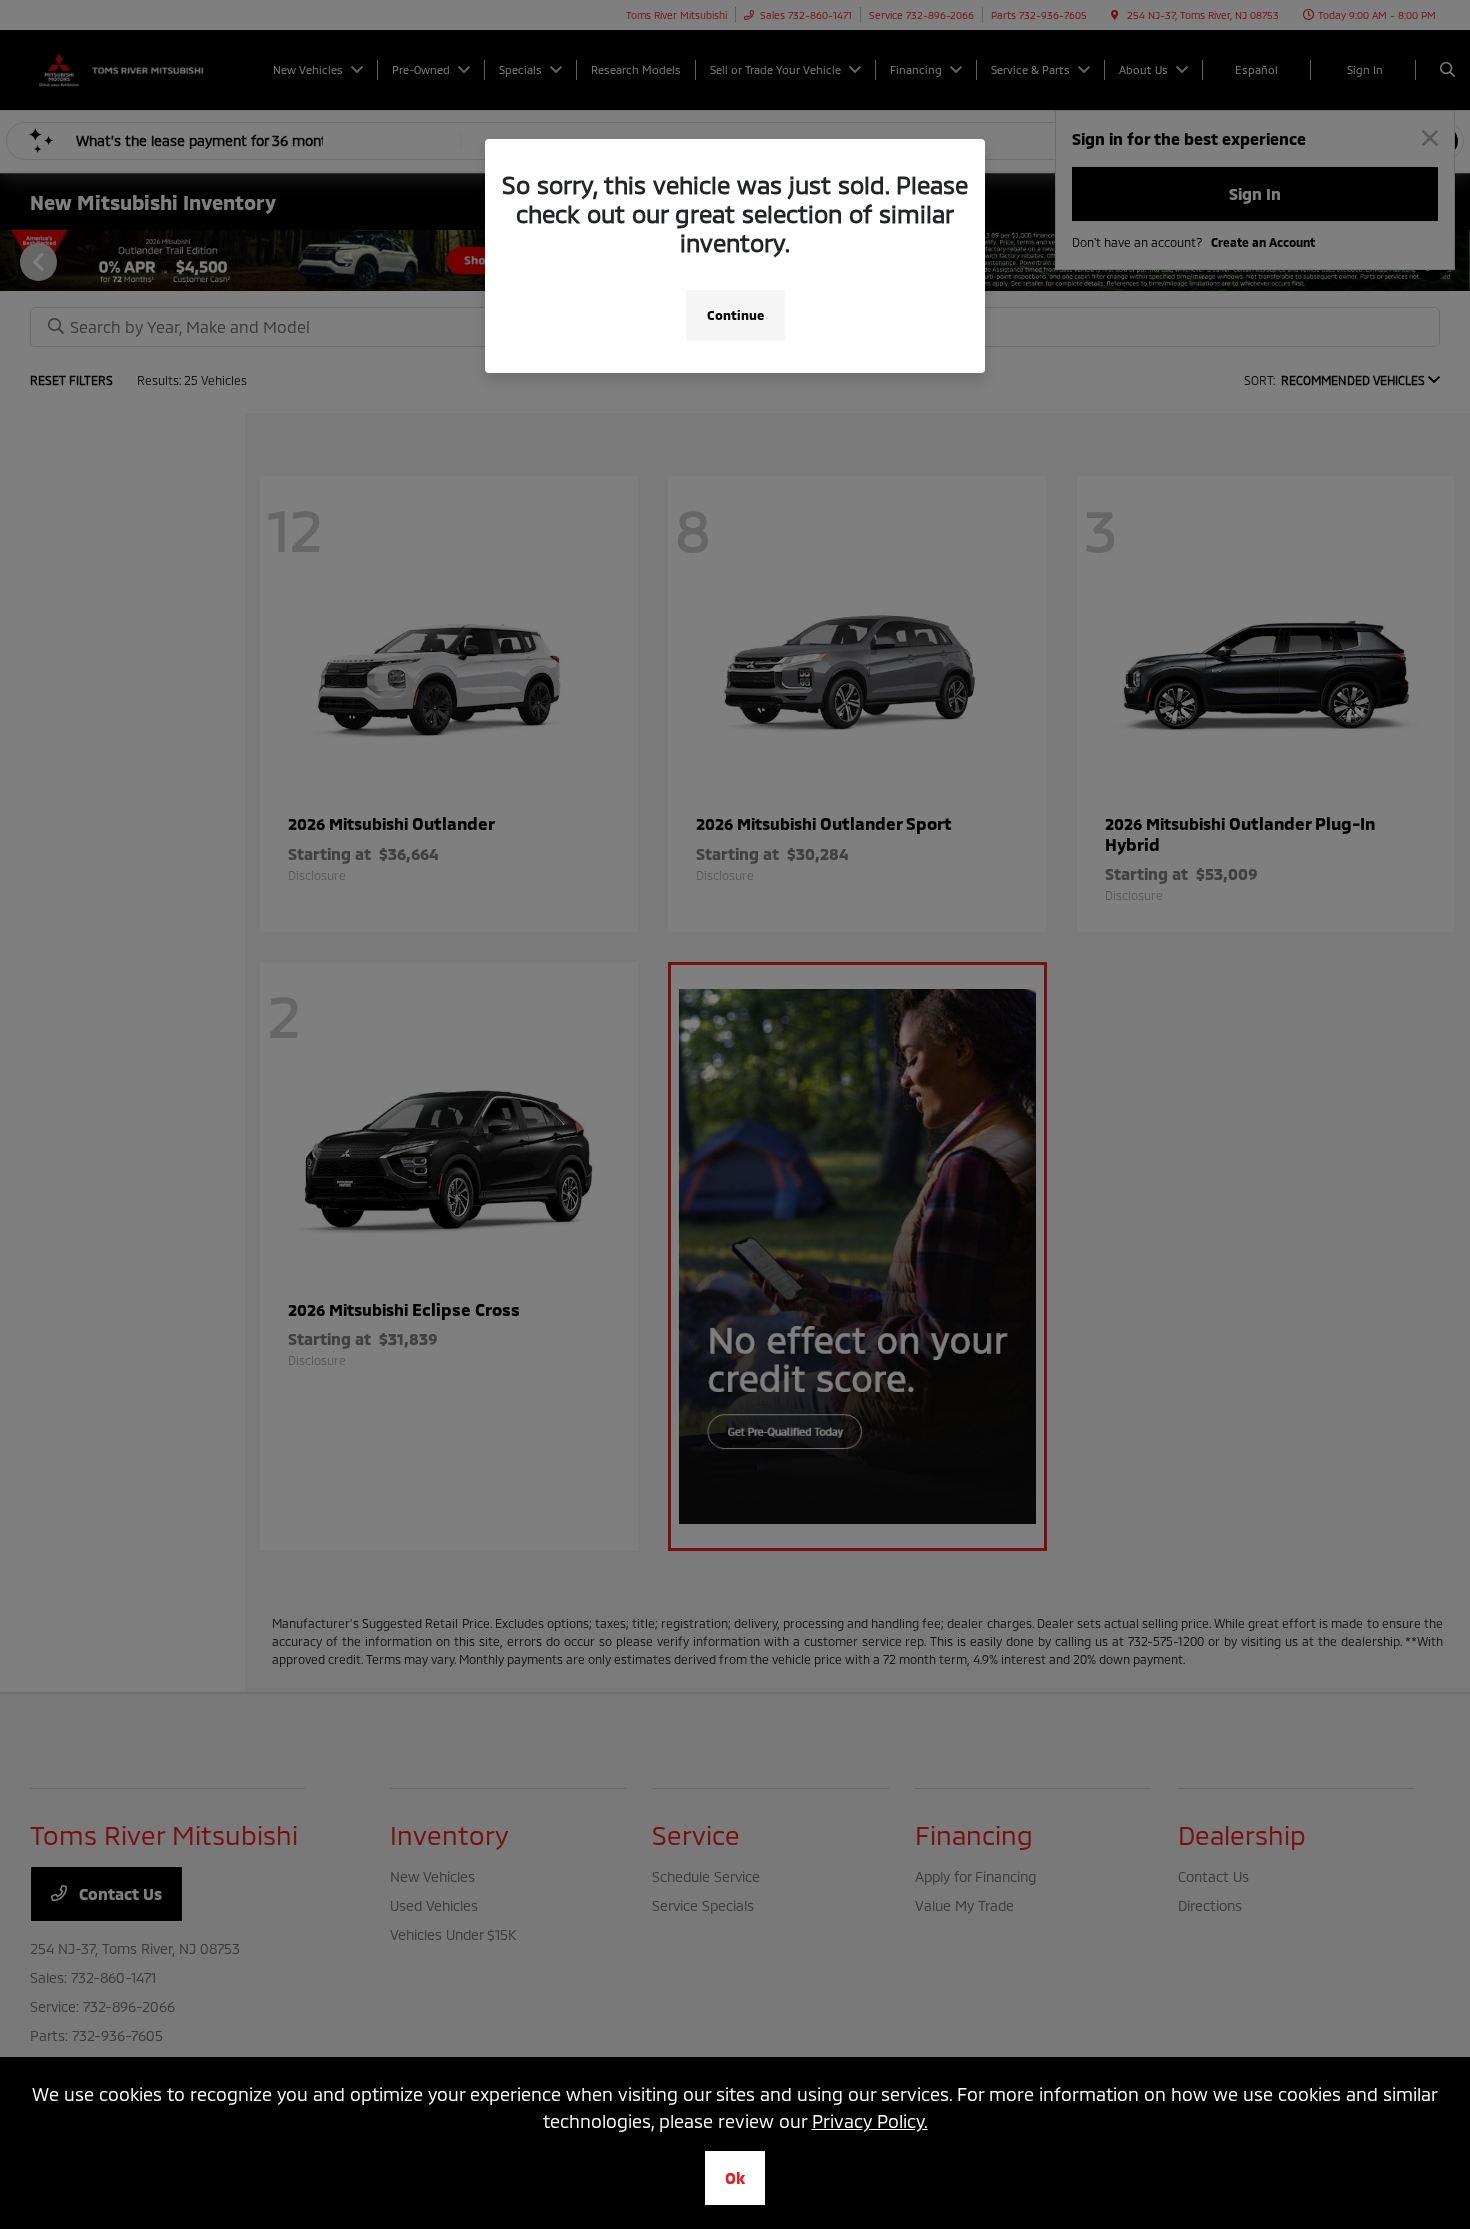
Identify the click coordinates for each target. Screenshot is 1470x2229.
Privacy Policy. (870, 2121)
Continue (735, 315)
